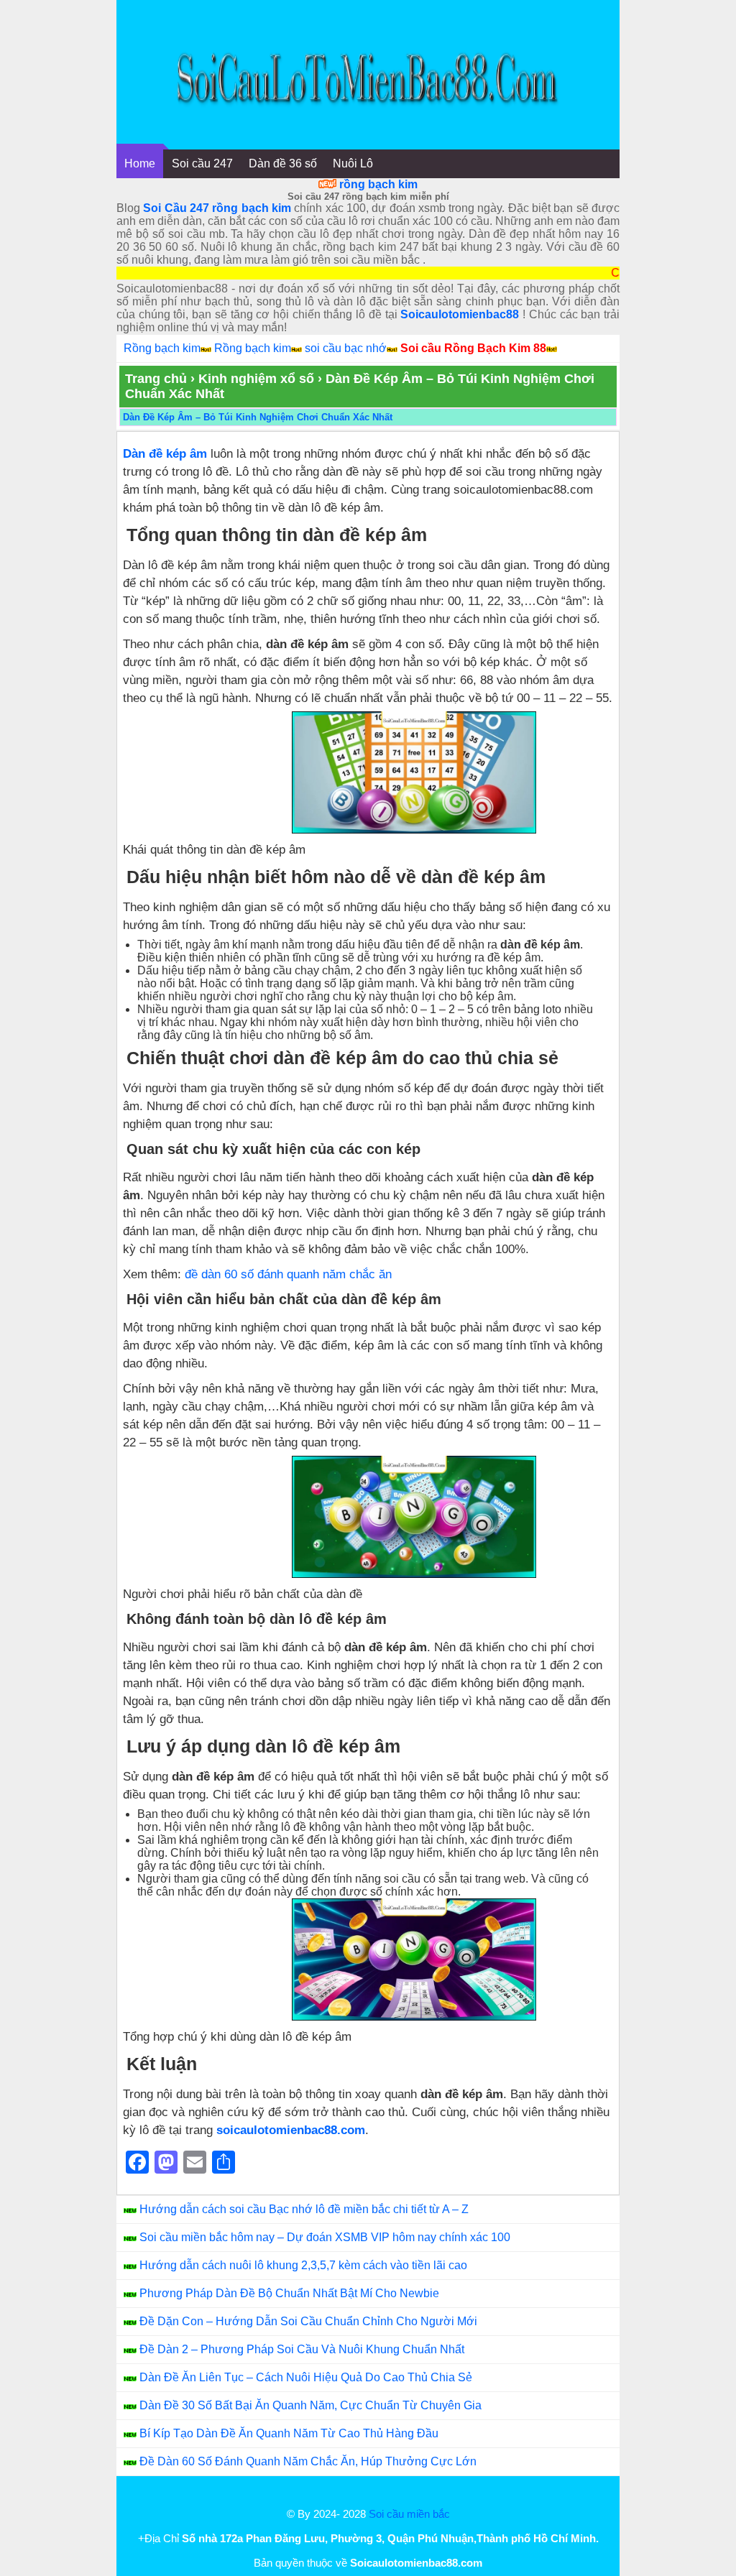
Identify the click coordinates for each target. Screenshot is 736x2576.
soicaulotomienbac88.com (291, 2130)
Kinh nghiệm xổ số (256, 379)
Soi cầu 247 (202, 163)
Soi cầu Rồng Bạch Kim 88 (473, 348)
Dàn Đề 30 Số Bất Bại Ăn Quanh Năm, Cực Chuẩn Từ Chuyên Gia (310, 2405)
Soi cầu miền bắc (409, 2514)
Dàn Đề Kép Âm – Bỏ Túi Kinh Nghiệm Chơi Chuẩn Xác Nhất (258, 417)
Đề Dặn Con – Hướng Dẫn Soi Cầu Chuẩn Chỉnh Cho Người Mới (308, 2321)
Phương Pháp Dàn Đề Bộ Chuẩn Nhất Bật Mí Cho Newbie (289, 2293)
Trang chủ (156, 379)
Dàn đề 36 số (283, 163)
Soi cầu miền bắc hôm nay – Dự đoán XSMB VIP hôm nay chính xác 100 (325, 2237)
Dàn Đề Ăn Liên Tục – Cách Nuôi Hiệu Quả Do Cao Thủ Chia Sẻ (306, 2377)
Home (140, 163)
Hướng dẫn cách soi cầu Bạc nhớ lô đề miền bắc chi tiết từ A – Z (304, 2209)
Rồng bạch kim (162, 348)
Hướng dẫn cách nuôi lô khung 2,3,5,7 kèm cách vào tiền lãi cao (303, 2265)
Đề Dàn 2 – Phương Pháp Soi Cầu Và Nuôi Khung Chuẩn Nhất (302, 2349)
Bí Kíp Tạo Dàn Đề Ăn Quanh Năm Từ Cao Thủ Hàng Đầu (289, 2433)
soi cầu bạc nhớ (346, 348)
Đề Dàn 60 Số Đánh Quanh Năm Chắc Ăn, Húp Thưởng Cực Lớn (308, 2461)
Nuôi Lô (353, 163)
